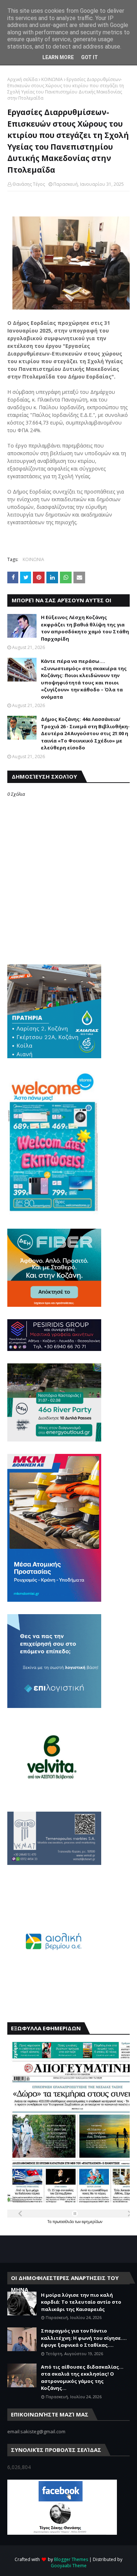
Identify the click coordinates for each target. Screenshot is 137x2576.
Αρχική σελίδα (22, 79)
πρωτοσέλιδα (64, 2222)
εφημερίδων (92, 2222)
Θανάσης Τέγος (29, 184)
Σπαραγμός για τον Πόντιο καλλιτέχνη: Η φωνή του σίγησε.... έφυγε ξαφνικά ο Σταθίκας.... (84, 2338)
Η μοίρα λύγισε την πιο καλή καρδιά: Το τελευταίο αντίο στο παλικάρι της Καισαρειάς (81, 2302)
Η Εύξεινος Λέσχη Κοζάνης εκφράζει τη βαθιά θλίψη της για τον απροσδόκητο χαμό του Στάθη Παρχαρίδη (85, 628)
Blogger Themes (71, 2559)
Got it (90, 57)
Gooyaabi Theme (69, 2566)
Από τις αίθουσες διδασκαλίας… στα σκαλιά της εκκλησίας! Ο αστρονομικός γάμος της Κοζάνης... (82, 2378)
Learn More (58, 57)
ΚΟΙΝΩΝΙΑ (52, 79)
